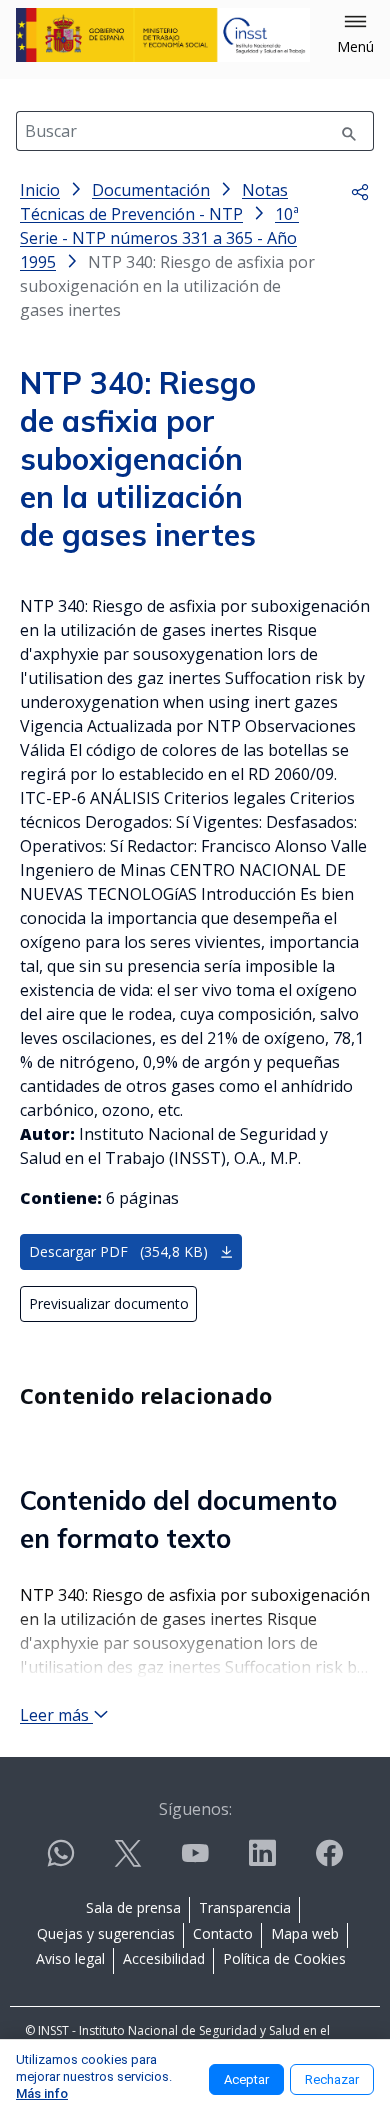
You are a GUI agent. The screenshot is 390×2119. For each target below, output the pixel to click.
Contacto (223, 1933)
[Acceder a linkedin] (262, 1861)
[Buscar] (349, 131)
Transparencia (245, 1907)
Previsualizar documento (109, 1303)
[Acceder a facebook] (329, 1861)
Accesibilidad (164, 1958)
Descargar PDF (118, 1251)
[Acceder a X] (128, 1861)
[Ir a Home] (163, 35)
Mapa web (305, 1933)
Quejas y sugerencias (106, 1933)
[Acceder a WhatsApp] (61, 1861)
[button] (355, 35)
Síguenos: (195, 1809)
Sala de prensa (133, 1907)
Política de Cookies (284, 1958)
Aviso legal (70, 1958)
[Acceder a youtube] (195, 1861)
